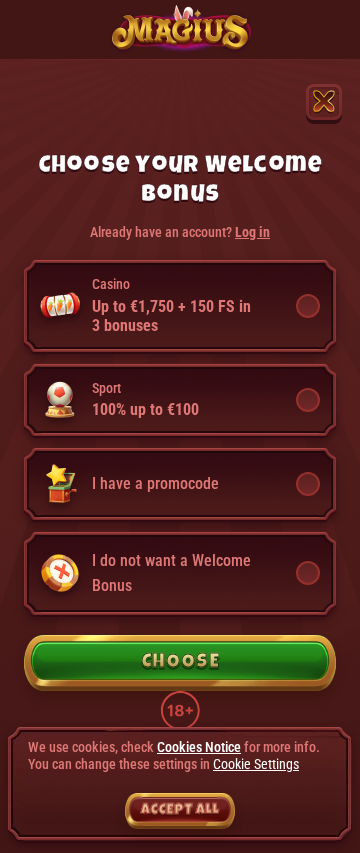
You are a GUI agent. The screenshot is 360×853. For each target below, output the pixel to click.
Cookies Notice (199, 747)
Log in (252, 232)
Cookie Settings (256, 764)
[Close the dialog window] (324, 102)
